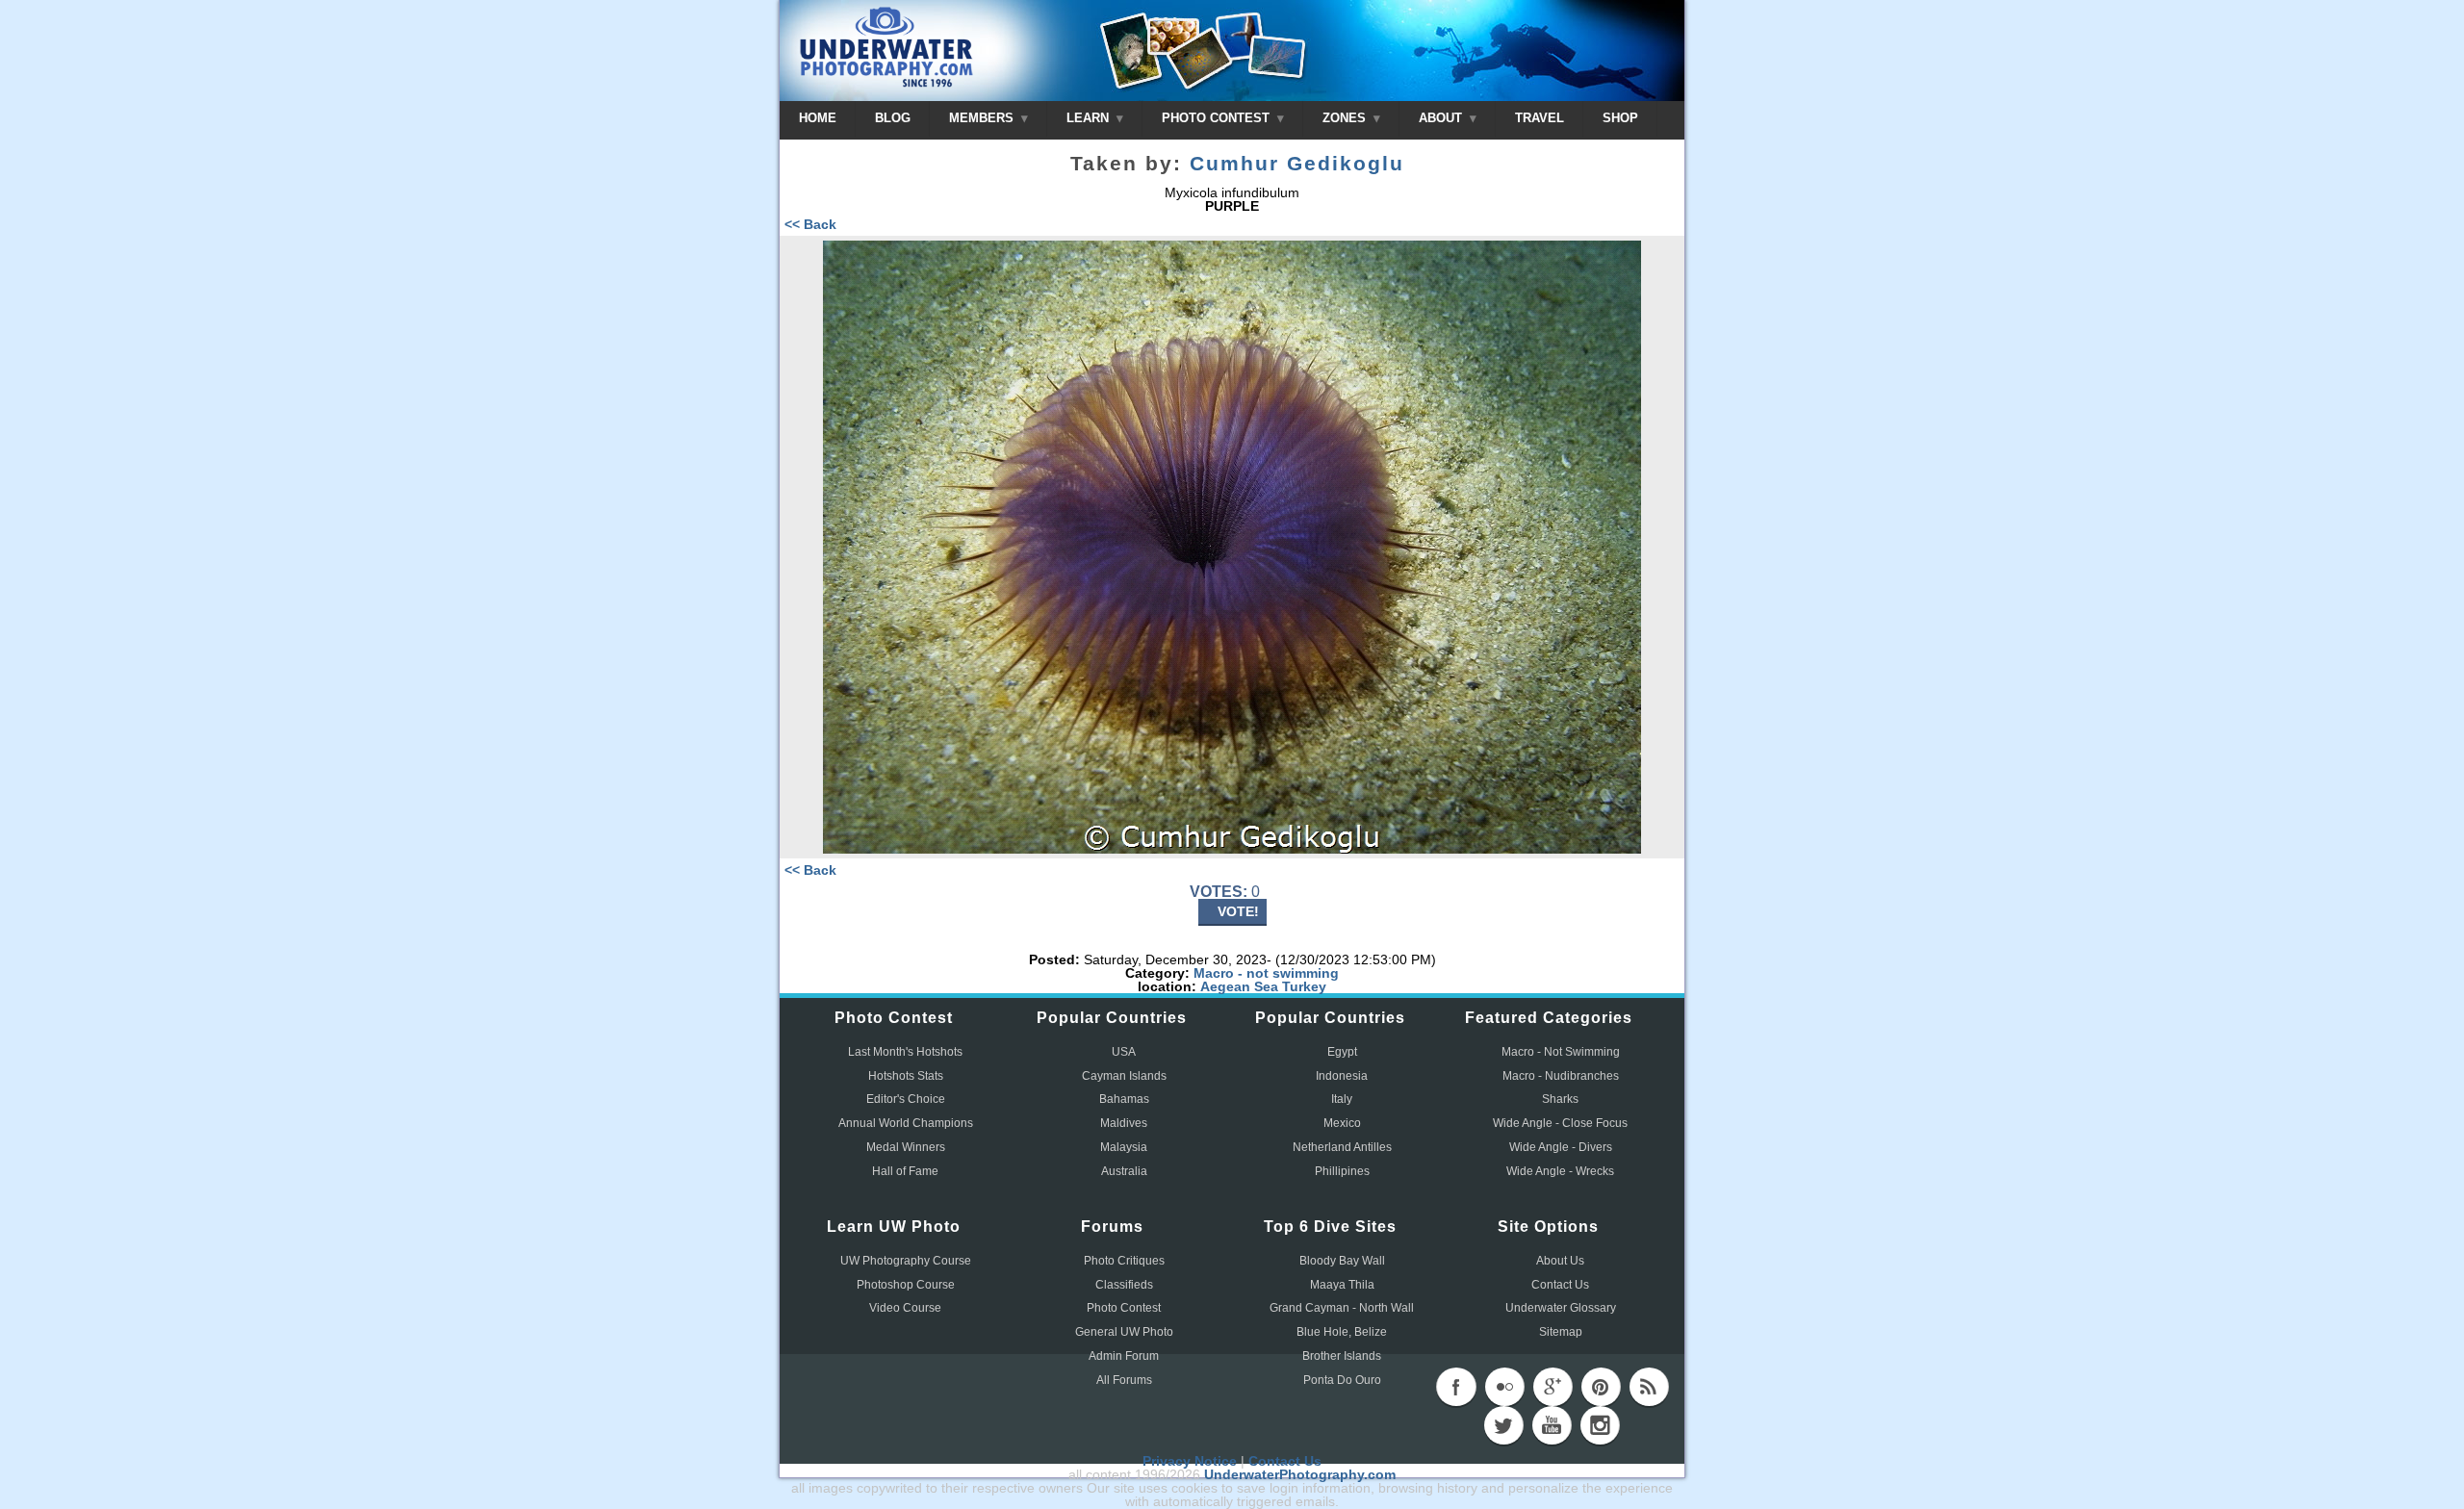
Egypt (1342, 1052)
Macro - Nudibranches (1561, 1076)
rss (1649, 1387)
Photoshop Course (906, 1285)
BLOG (893, 118)
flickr (1504, 1387)
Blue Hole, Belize (1342, 1332)
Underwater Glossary (1561, 1308)
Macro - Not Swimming (1561, 1052)
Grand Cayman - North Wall (1342, 1308)
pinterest (1601, 1387)
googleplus (1553, 1387)
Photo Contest (1124, 1308)
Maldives (1124, 1123)
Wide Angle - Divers (1561, 1147)
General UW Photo (1124, 1332)
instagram (1600, 1425)
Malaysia (1124, 1147)
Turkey (1304, 986)
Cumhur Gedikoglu (1297, 164)
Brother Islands (1342, 1356)
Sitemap (1561, 1332)
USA (1124, 1052)
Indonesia (1342, 1076)
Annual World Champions (906, 1123)
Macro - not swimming (1266, 973)
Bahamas (1124, 1099)
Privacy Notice (1190, 1461)
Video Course (905, 1308)
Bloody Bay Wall (1342, 1261)
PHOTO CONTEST (1218, 118)
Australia (1124, 1171)
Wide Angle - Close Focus (1560, 1123)
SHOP (1620, 118)
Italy (1342, 1099)
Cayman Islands (1124, 1076)
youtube (1552, 1425)
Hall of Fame (905, 1171)
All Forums (1124, 1380)
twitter (1503, 1425)
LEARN (1090, 118)
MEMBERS (983, 118)
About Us (1560, 1261)
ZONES (1346, 118)
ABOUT (1442, 118)
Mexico (1342, 1123)
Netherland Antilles (1342, 1147)
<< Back (810, 224)
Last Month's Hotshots (905, 1052)
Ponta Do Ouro (1342, 1380)
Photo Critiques (1124, 1261)
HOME (818, 118)
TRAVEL (1540, 118)
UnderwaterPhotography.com (1300, 1474)
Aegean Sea (1239, 986)
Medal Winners (906, 1147)
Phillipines (1342, 1171)
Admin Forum (1124, 1356)
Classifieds (1124, 1285)
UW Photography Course (906, 1261)
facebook (1456, 1387)
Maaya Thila (1342, 1285)
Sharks (1560, 1099)
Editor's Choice (906, 1099)
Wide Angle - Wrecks (1560, 1171)
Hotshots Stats (906, 1076)
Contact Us (1560, 1285)
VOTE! (1238, 911)
